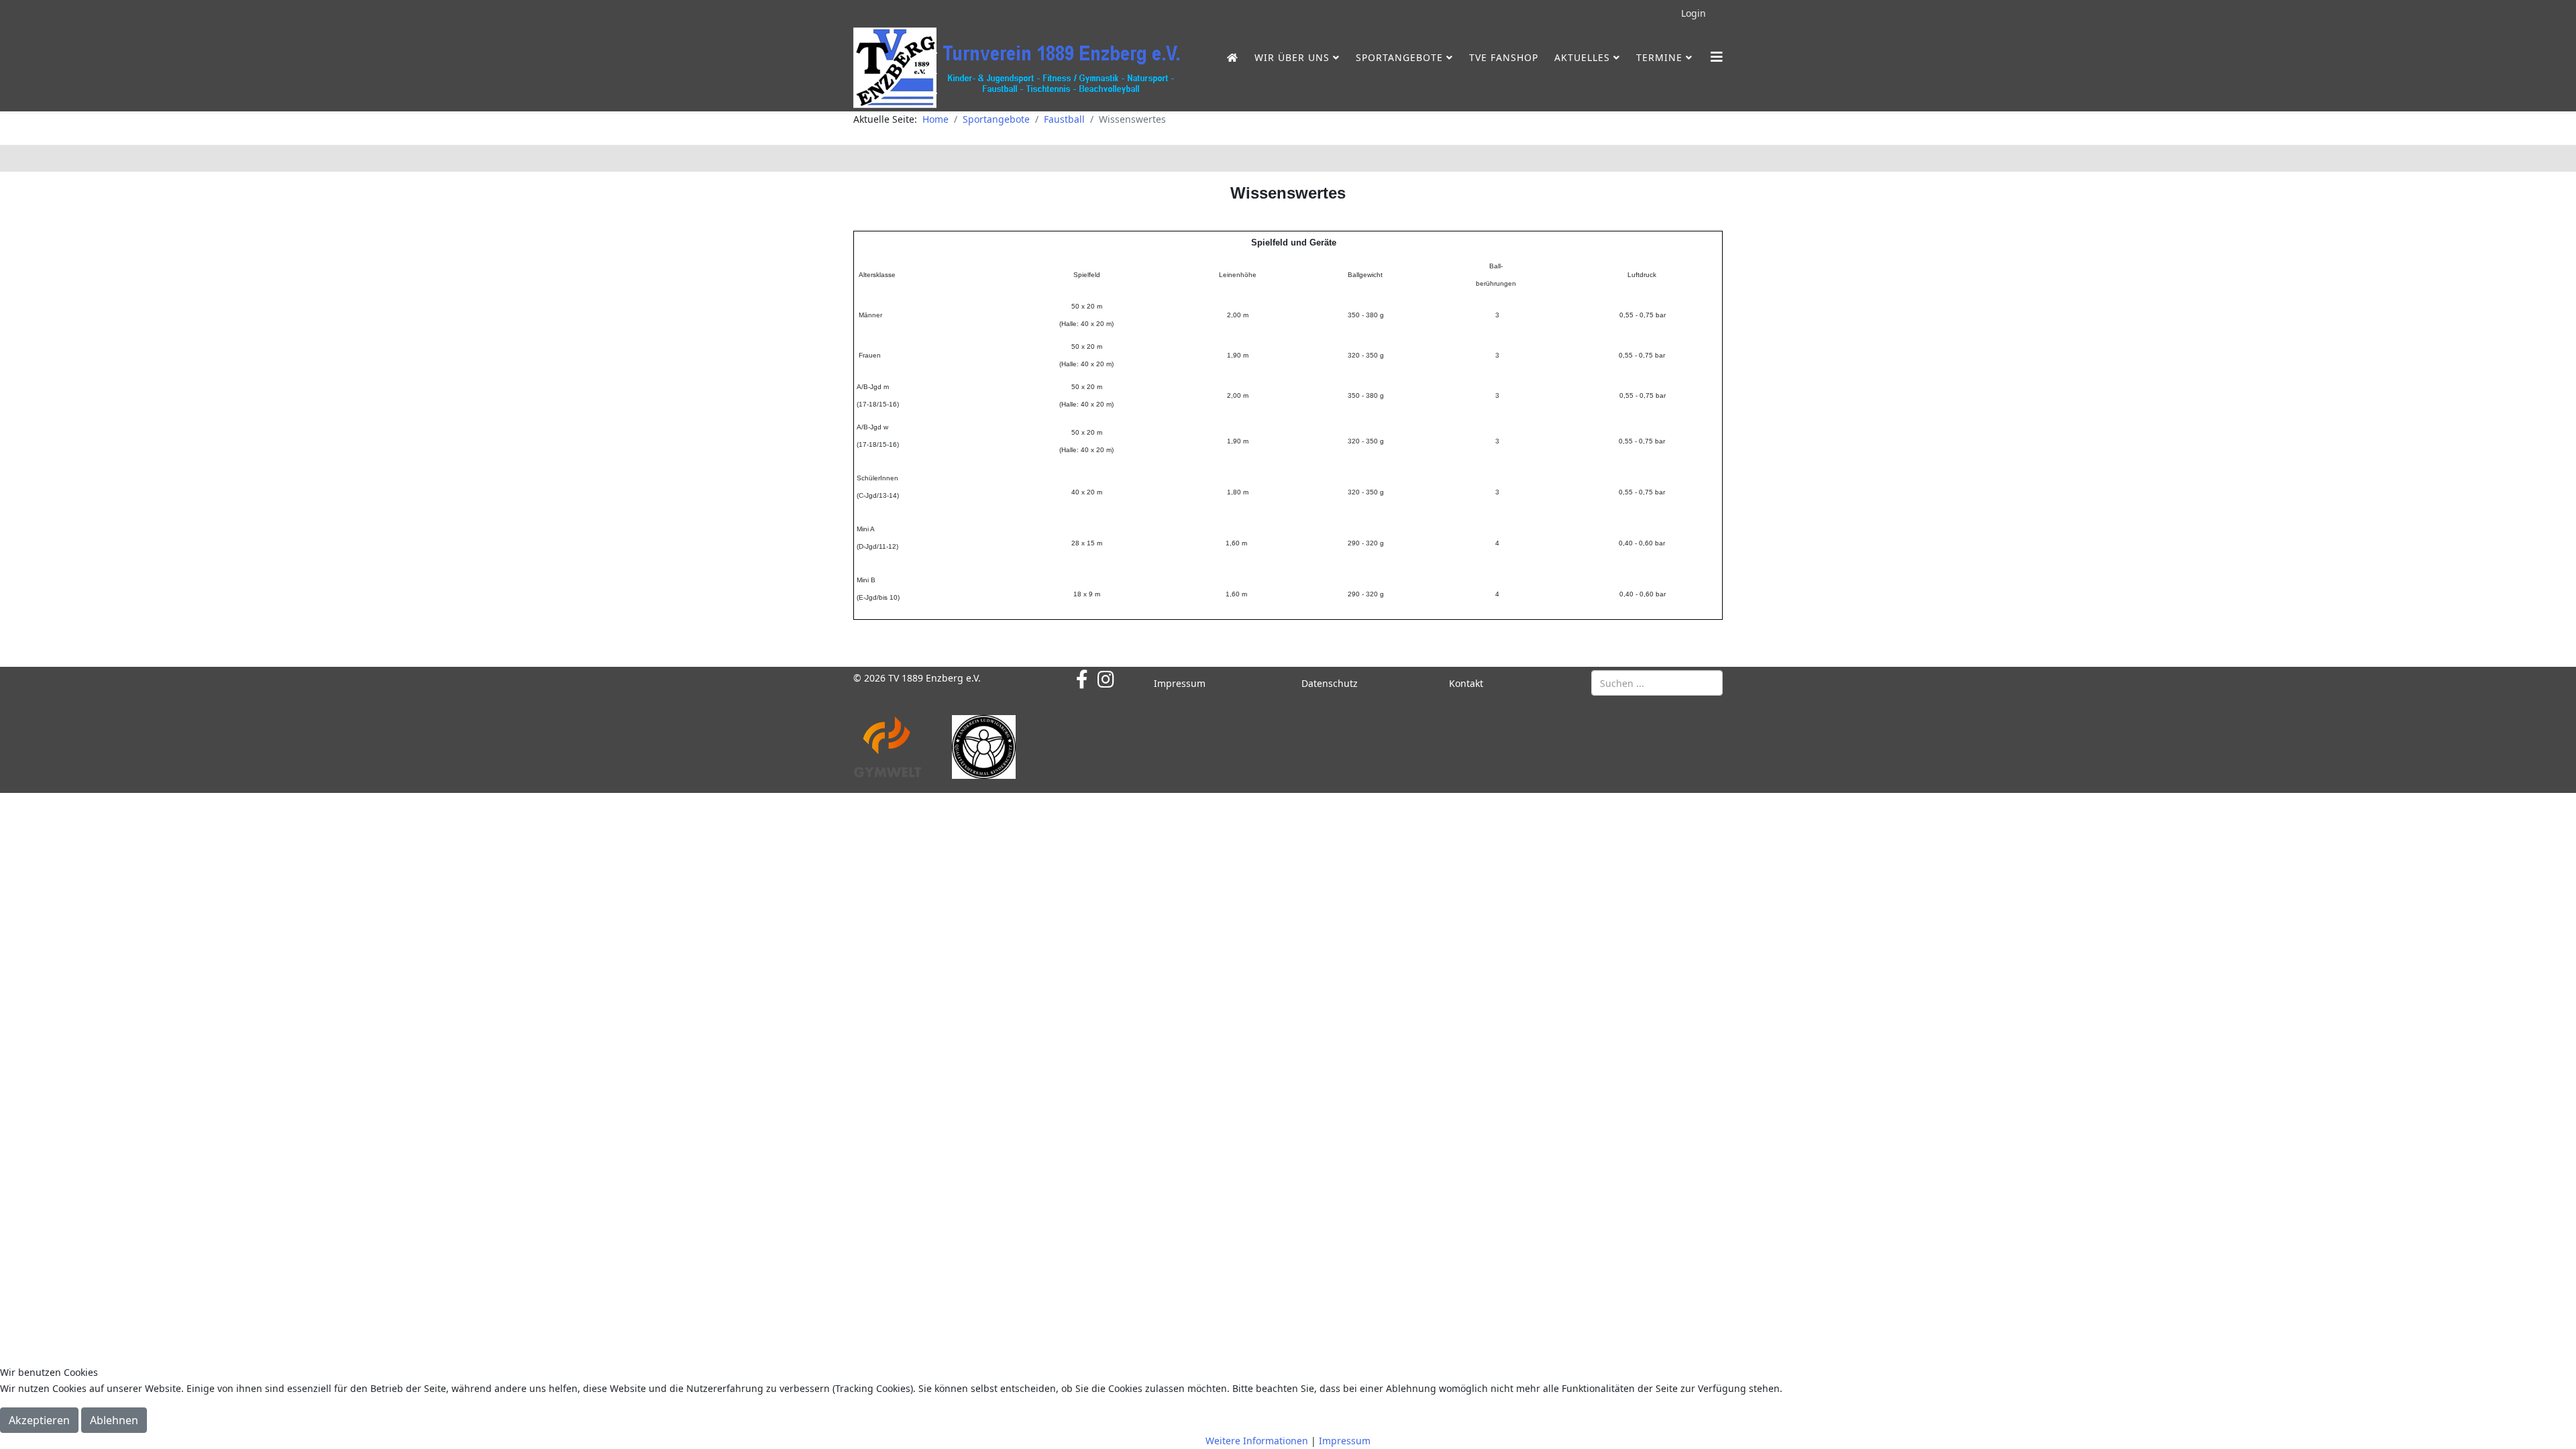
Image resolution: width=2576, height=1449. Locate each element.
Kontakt (1466, 683)
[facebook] (1082, 679)
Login (1694, 13)
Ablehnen (114, 1420)
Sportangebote (1399, 57)
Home (935, 119)
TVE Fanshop (1504, 57)
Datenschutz (1330, 683)
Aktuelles (1582, 57)
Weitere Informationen (1257, 1441)
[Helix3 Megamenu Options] (1717, 57)
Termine (1659, 57)
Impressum (1180, 683)
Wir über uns (1292, 57)
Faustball (1064, 119)
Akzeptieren (39, 1420)
